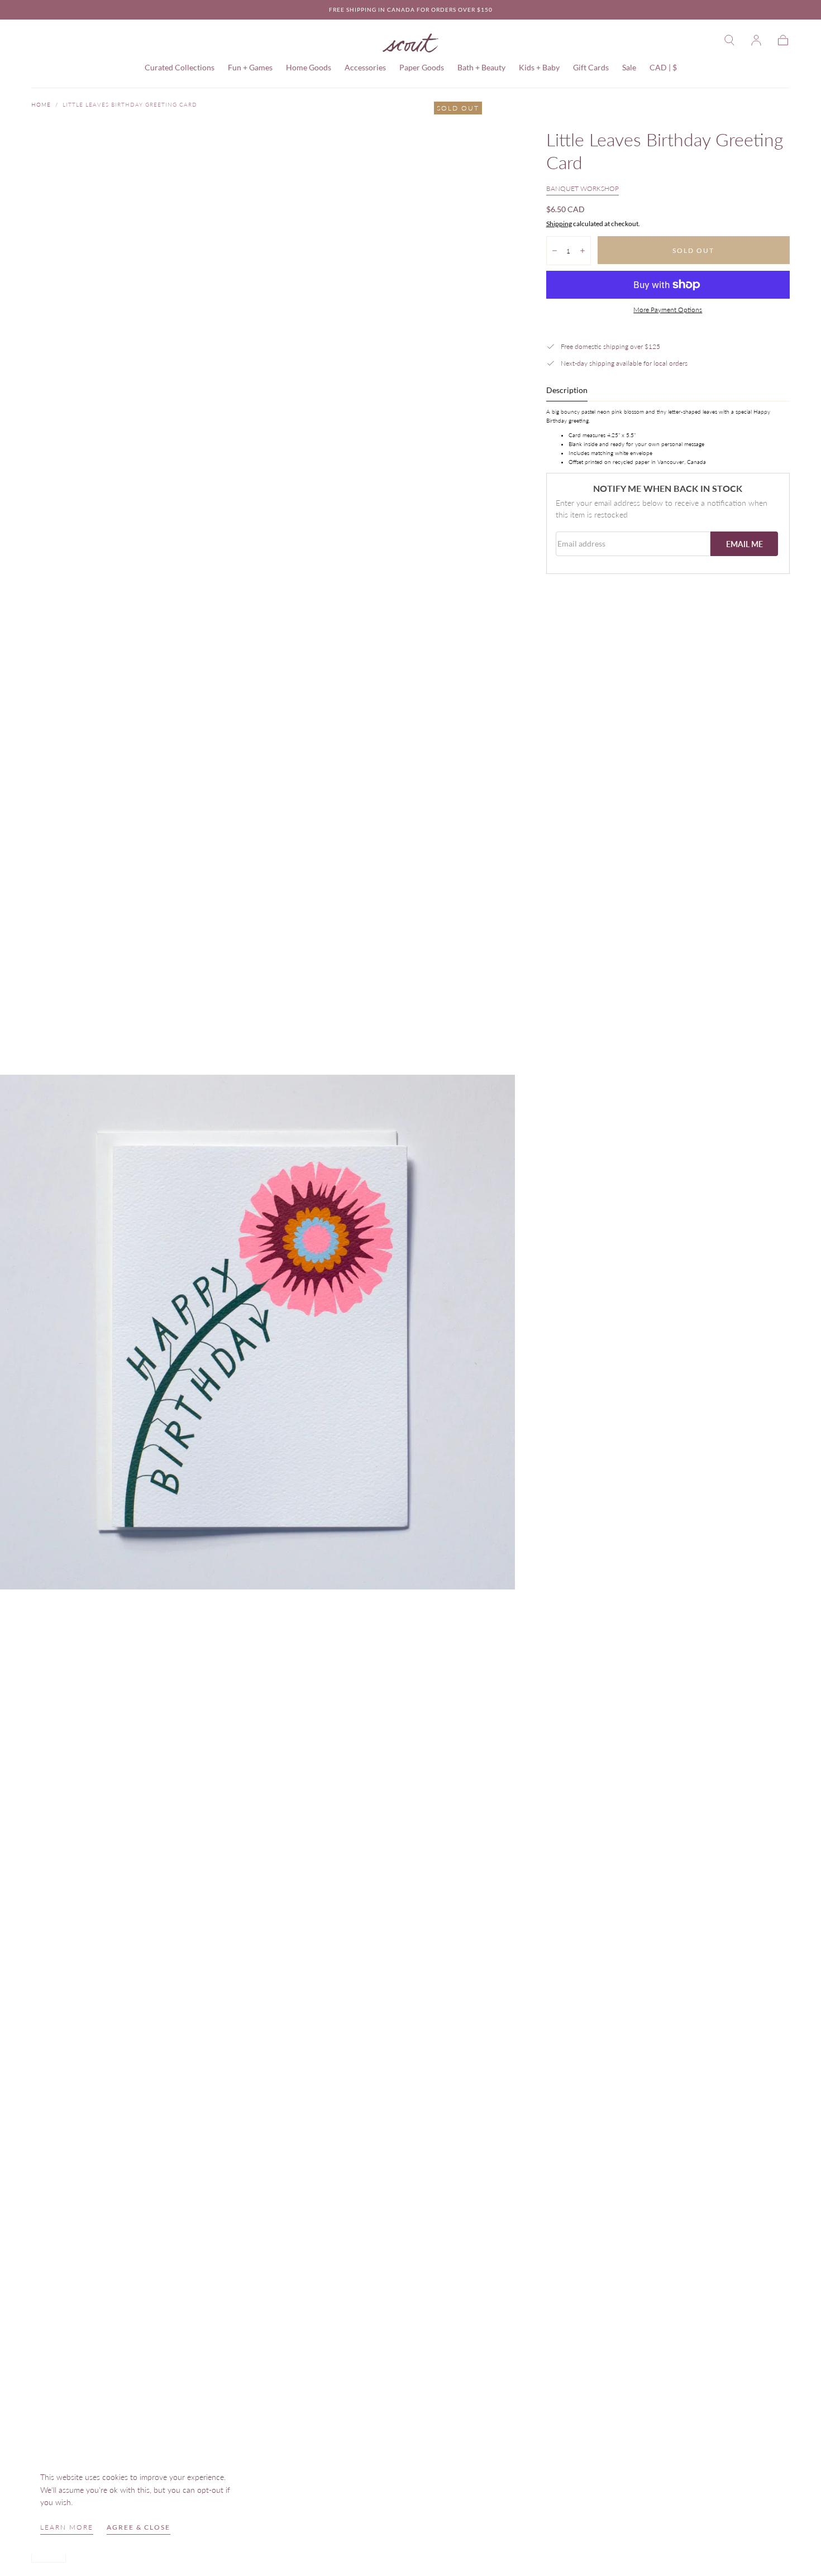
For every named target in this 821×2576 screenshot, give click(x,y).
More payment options (668, 310)
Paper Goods (422, 68)
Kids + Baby (539, 68)
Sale (629, 68)
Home (41, 104)
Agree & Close (139, 2527)
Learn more (67, 2527)
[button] (729, 40)
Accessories (365, 68)
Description (567, 391)
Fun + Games (250, 68)
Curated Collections (180, 68)
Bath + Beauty (481, 68)
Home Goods (309, 68)
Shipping (559, 224)
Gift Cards (591, 68)
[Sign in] (756, 40)
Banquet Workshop (583, 188)
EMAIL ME (744, 544)
